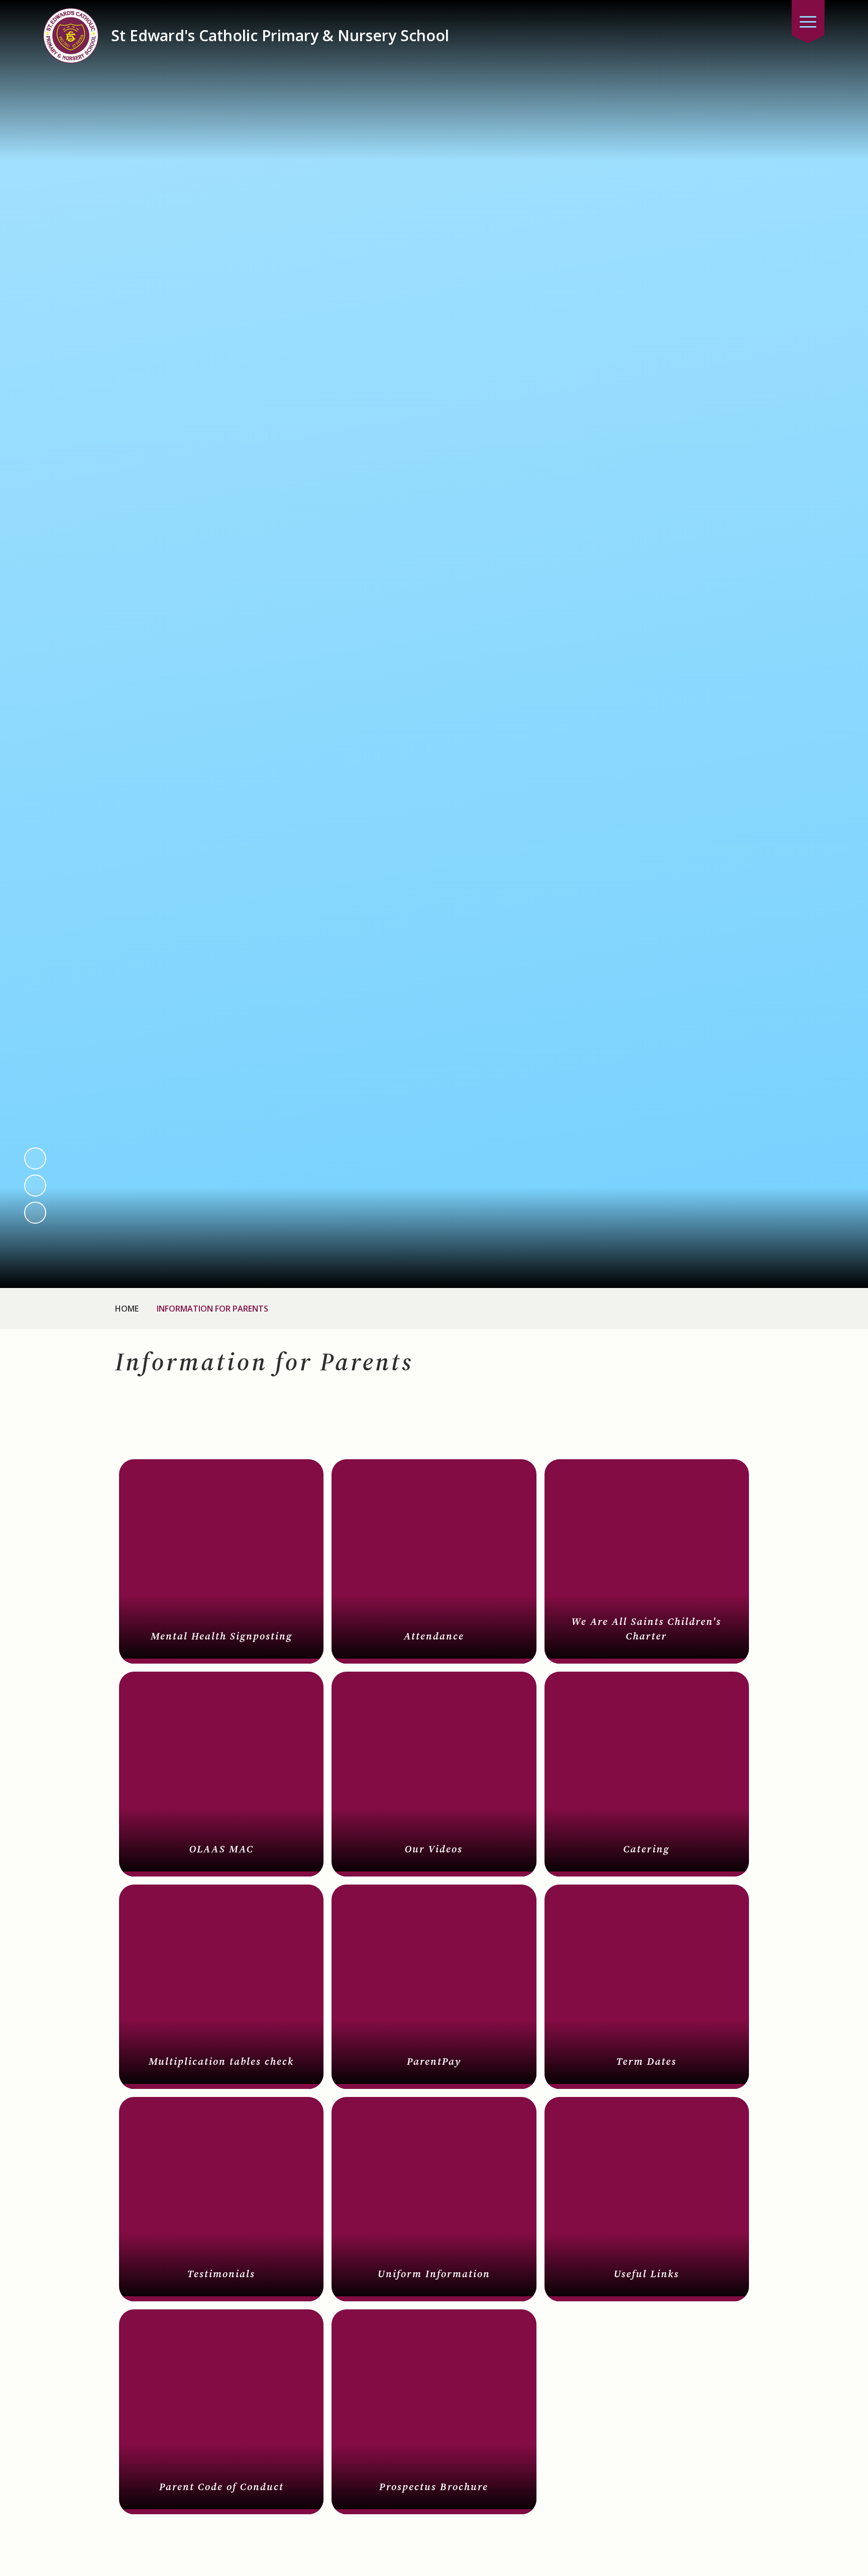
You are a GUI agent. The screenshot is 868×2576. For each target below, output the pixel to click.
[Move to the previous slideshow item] (35, 1158)
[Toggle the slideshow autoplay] (35, 1213)
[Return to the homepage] (71, 36)
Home (127, 1309)
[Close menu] (808, 22)
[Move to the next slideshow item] (35, 1186)
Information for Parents (212, 1309)
